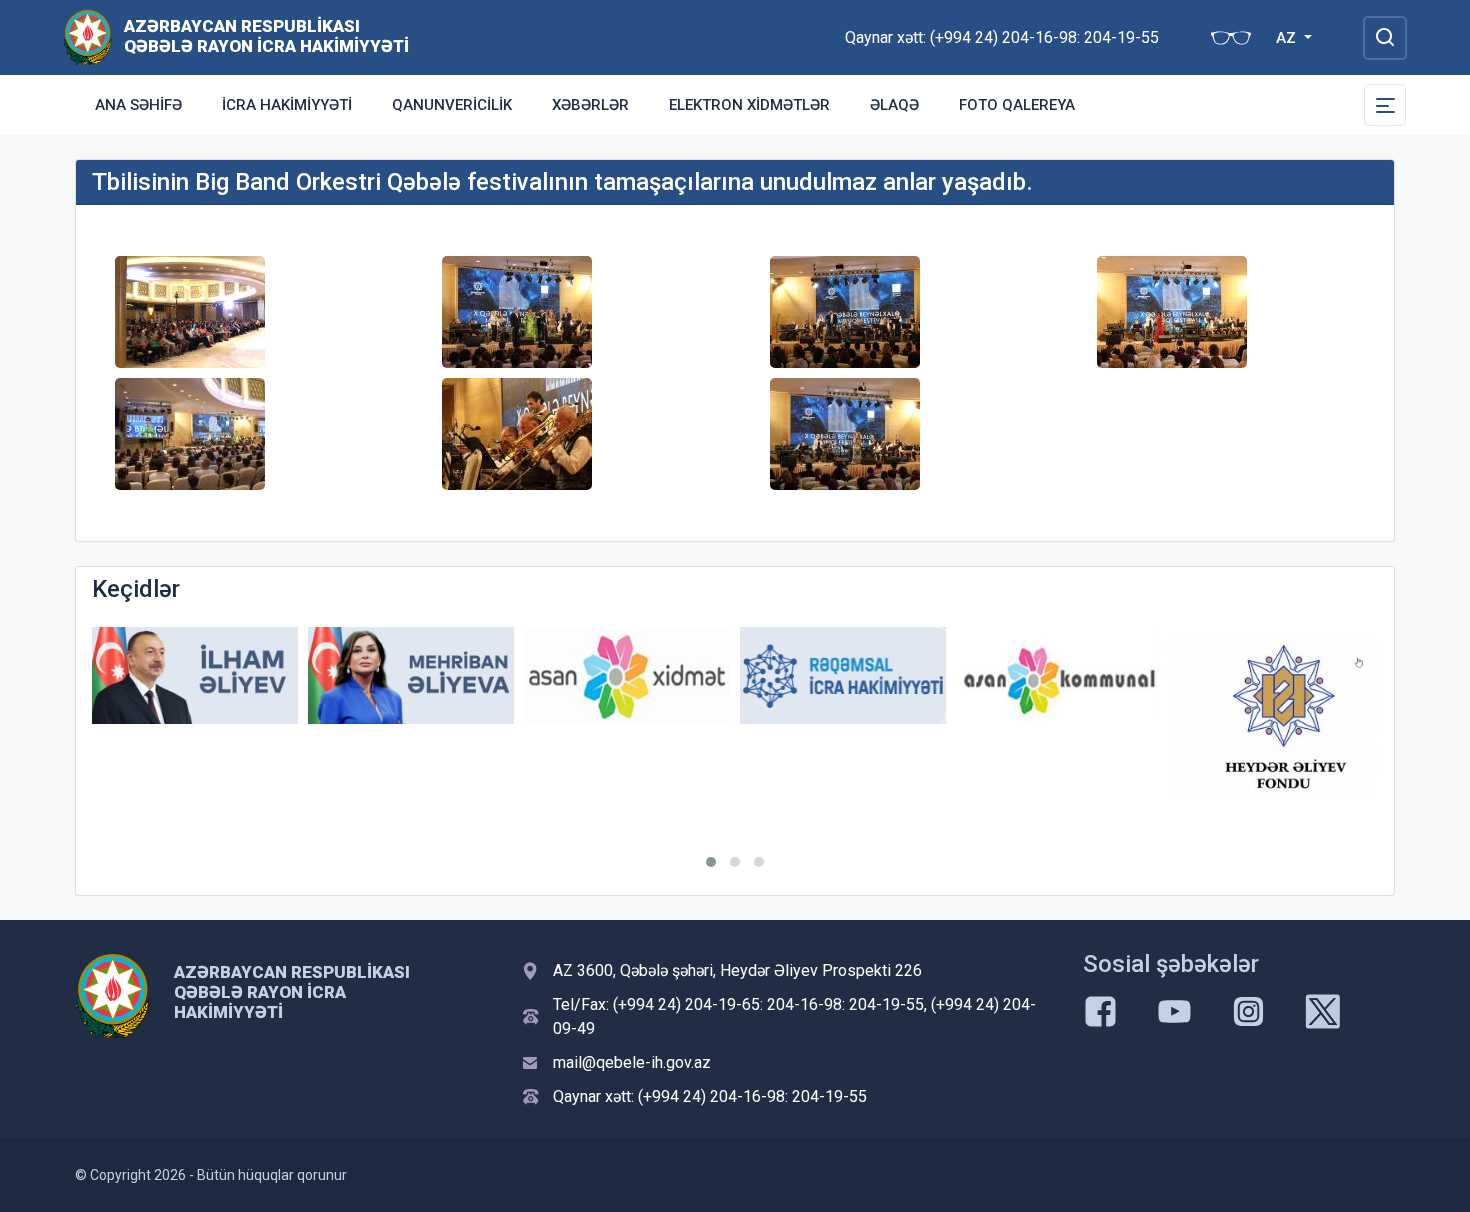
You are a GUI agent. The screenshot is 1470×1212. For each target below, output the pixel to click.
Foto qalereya (1017, 105)
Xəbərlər (590, 105)
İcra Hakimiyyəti (287, 105)
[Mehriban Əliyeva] (411, 675)
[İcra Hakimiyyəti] (87, 36)
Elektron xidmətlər (749, 105)
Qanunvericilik (452, 105)
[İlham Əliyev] (195, 675)
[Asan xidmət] (627, 675)
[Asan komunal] (1059, 675)
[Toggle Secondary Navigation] (1385, 105)
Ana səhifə (138, 105)
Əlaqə (894, 105)
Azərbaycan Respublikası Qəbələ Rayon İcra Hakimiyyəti (266, 36)
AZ (1288, 38)
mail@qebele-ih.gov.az (632, 1062)
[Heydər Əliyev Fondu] (1275, 714)
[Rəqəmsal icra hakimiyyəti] (843, 675)
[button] (711, 862)
